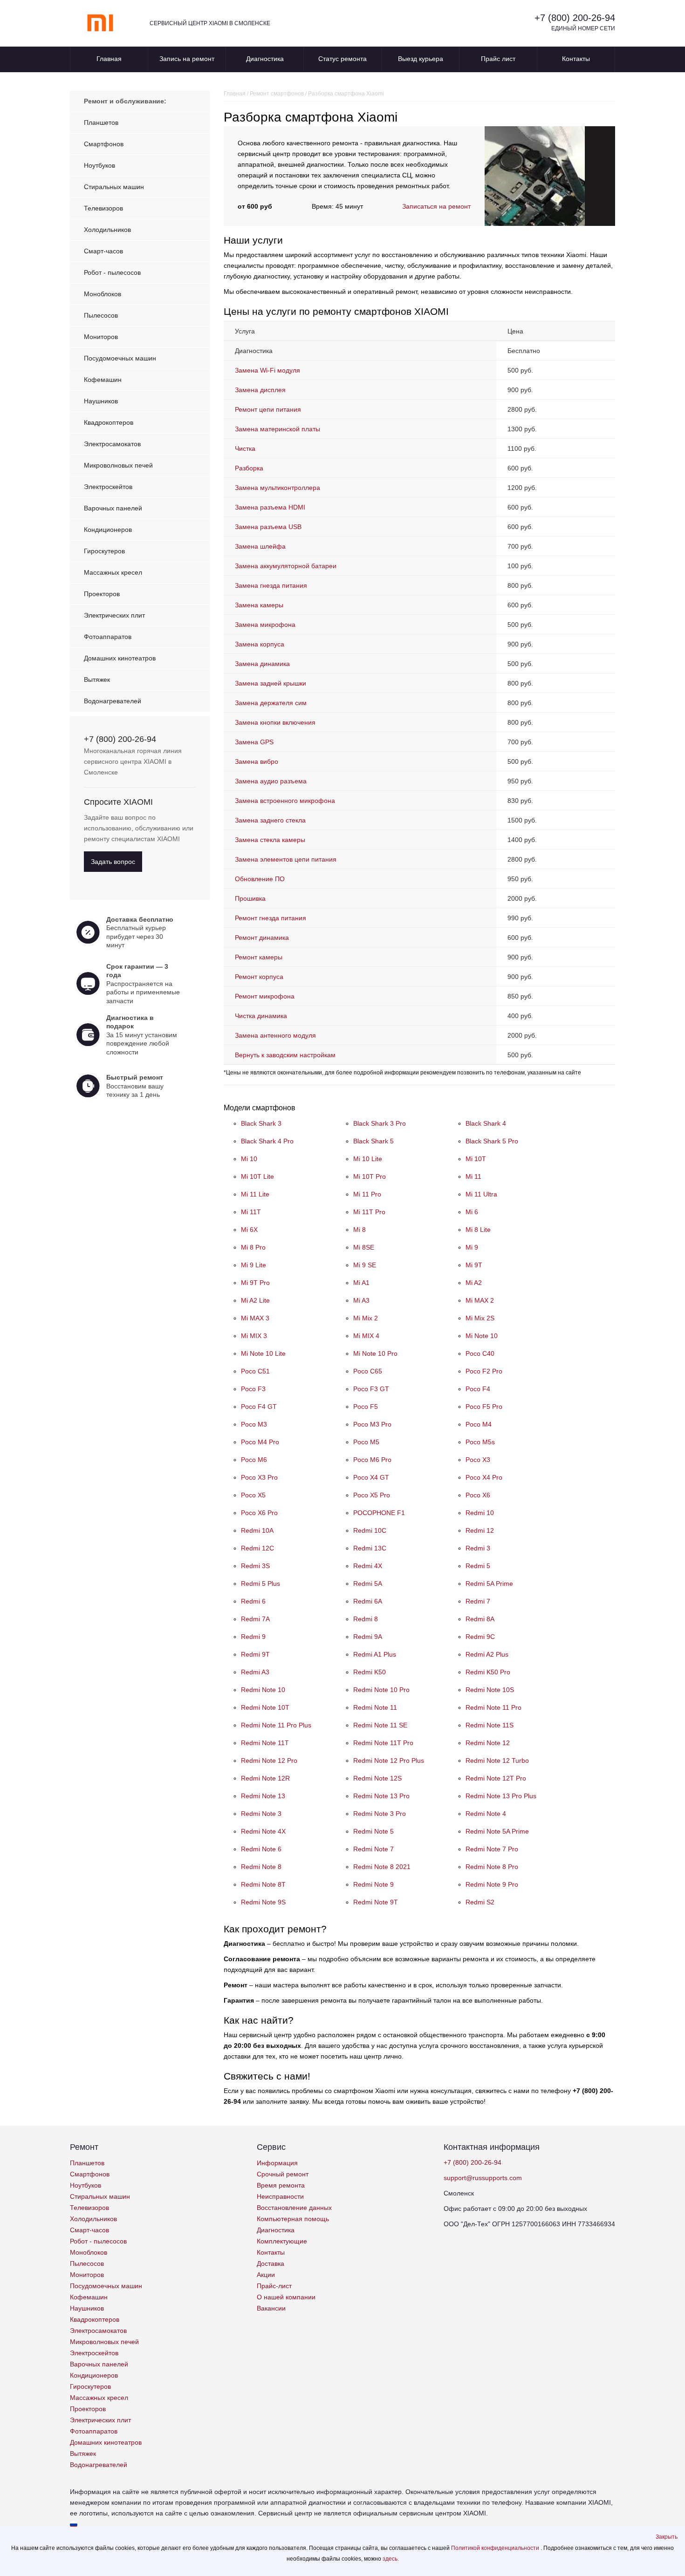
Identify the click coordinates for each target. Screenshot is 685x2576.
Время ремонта (281, 2185)
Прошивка (250, 898)
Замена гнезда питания (271, 585)
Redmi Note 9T (376, 1902)
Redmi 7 (478, 1601)
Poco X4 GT (371, 1477)
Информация (277, 2163)
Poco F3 (253, 1389)
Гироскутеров (104, 551)
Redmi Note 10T (265, 1707)
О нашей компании (286, 2297)
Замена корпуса (260, 644)
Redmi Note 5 (373, 1831)
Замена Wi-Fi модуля (267, 370)
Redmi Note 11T (265, 1743)
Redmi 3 (478, 1548)
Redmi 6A (368, 1601)
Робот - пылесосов (112, 272)
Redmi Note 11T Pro (383, 1743)
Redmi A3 (255, 1672)
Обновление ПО (260, 879)
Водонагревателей (113, 701)
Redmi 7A (255, 1619)
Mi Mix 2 (366, 1318)
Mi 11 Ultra (481, 1194)
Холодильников (107, 230)
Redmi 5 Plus (260, 1584)
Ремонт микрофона (265, 996)
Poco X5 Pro (372, 1495)
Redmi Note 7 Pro (492, 1849)
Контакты (576, 59)
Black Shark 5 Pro (492, 1141)
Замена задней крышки (271, 683)
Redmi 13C (370, 1548)
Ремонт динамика (262, 938)
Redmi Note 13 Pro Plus (501, 1796)
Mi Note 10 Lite (263, 1353)
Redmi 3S (255, 1566)
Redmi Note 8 (261, 1867)
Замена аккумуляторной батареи (286, 566)
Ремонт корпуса (259, 977)
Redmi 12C (257, 1548)
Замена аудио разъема (271, 781)
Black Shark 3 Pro (380, 1123)
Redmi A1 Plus (375, 1654)
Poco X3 (478, 1460)
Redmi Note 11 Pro (493, 1707)
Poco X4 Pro (484, 1477)
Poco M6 (254, 1460)
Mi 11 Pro (367, 1194)
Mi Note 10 (482, 1336)
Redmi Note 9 (373, 1884)
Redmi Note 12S (377, 1778)
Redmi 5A (368, 1584)
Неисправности (280, 2196)
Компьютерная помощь (293, 2219)
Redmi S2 (480, 1902)
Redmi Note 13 (263, 1796)
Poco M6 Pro (372, 1460)
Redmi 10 (480, 1513)
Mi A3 (361, 1300)
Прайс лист (498, 59)
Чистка (245, 449)
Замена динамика (262, 664)
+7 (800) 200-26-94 (575, 18)
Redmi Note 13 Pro (381, 1796)
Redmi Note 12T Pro (496, 1778)
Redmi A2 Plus (487, 1654)
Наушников (101, 401)
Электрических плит (114, 615)
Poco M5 (366, 1442)
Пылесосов (101, 315)
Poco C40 (480, 1353)
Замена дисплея (260, 390)
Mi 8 (360, 1230)
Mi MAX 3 (255, 1318)
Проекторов (102, 594)
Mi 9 (472, 1247)
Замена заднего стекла (270, 820)
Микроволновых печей (118, 465)
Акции (266, 2275)
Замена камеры (259, 605)
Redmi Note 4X (263, 1831)
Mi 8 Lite (478, 1230)
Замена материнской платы (277, 429)
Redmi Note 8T (263, 1884)
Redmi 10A (257, 1530)
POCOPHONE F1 (379, 1513)
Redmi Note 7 (373, 1849)
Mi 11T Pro (369, 1212)
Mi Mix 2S (480, 1318)
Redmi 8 (366, 1619)
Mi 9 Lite (253, 1265)
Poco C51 (255, 1371)
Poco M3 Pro (372, 1424)
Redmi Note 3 (261, 1814)
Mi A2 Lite (255, 1300)
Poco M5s (480, 1442)
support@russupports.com (483, 2178)
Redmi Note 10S (490, 1690)
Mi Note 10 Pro (375, 1353)
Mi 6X (249, 1230)
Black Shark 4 (486, 1123)
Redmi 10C (370, 1530)
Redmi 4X (368, 1566)
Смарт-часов (103, 251)
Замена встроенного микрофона (285, 801)
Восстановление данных (294, 2208)
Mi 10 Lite (368, 1159)
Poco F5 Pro (484, 1407)
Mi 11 (473, 1176)
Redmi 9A (368, 1637)
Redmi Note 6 (261, 1849)
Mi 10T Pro (370, 1176)
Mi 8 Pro (253, 1247)
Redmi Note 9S (263, 1902)
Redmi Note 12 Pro (269, 1760)
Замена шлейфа (260, 546)
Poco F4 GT (259, 1407)
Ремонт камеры (259, 957)
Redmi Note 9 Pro (492, 1884)
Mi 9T (474, 1265)
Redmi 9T (255, 1654)
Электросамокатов (112, 444)
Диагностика (265, 59)
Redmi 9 (253, 1637)
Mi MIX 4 (366, 1336)
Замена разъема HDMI (270, 507)
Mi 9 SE (365, 1265)
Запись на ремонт (187, 59)
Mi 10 (249, 1159)
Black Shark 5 (373, 1141)
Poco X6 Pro (259, 1513)
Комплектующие (282, 2241)
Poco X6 (478, 1495)
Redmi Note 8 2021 (382, 1867)
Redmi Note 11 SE (380, 1725)
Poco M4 (479, 1424)
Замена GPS (254, 742)
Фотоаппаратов (108, 637)
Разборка (249, 468)
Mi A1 (361, 1283)
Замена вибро (257, 761)
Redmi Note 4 (486, 1814)
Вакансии (271, 2308)
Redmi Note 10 (263, 1690)
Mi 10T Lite (257, 1176)
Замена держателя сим (271, 703)
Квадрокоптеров (109, 422)
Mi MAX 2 (480, 1300)
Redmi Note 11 (375, 1707)
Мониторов (101, 337)
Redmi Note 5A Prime (497, 1831)
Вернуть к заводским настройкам (285, 1055)
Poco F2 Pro (484, 1371)
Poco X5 (253, 1495)
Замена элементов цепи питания (286, 859)
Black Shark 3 (261, 1123)
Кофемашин (103, 380)
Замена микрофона (265, 625)
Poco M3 (254, 1424)
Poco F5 (366, 1407)
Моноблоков (103, 294)
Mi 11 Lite (255, 1194)
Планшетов (101, 122)
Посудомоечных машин (120, 358)
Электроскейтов (108, 487)
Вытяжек (97, 680)
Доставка (271, 2263)
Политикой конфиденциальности (496, 2548)
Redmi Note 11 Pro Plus (276, 1725)
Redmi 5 (478, 1566)
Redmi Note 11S (490, 1725)
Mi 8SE (364, 1247)
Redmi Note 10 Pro (381, 1690)
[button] (667, 2537)
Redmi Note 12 (488, 1743)
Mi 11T (251, 1212)
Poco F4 (478, 1389)
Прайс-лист (274, 2286)
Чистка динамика (261, 1016)
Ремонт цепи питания (268, 409)
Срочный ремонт (283, 2174)
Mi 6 (472, 1212)
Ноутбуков (99, 165)
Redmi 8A (480, 1619)
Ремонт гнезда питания (271, 918)
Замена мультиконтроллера (277, 488)
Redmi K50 (370, 1672)
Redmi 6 (253, 1601)
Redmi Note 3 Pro (380, 1814)
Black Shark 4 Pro (267, 1141)
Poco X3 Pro (259, 1477)
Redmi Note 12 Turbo (497, 1760)
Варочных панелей (113, 508)
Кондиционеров (108, 530)
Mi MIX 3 (254, 1336)
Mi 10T (476, 1159)
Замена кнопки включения (275, 722)
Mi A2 (474, 1283)
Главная (109, 59)
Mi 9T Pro (255, 1283)
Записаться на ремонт (436, 206)
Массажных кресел (113, 572)
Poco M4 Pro (260, 1442)
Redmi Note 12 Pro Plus (389, 1760)
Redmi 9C (480, 1637)
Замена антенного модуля (275, 1035)
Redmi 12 (480, 1530)
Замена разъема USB (268, 527)
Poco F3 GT (371, 1389)
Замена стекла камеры (270, 840)
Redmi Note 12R (265, 1778)
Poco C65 (368, 1371)
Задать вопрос (113, 862)
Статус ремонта (342, 59)
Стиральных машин (114, 187)
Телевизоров (103, 208)
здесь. (391, 2559)
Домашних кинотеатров (120, 658)
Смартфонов (104, 144)
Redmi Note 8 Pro (492, 1867)
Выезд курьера (421, 59)
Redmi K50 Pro (488, 1672)
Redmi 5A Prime (489, 1584)
